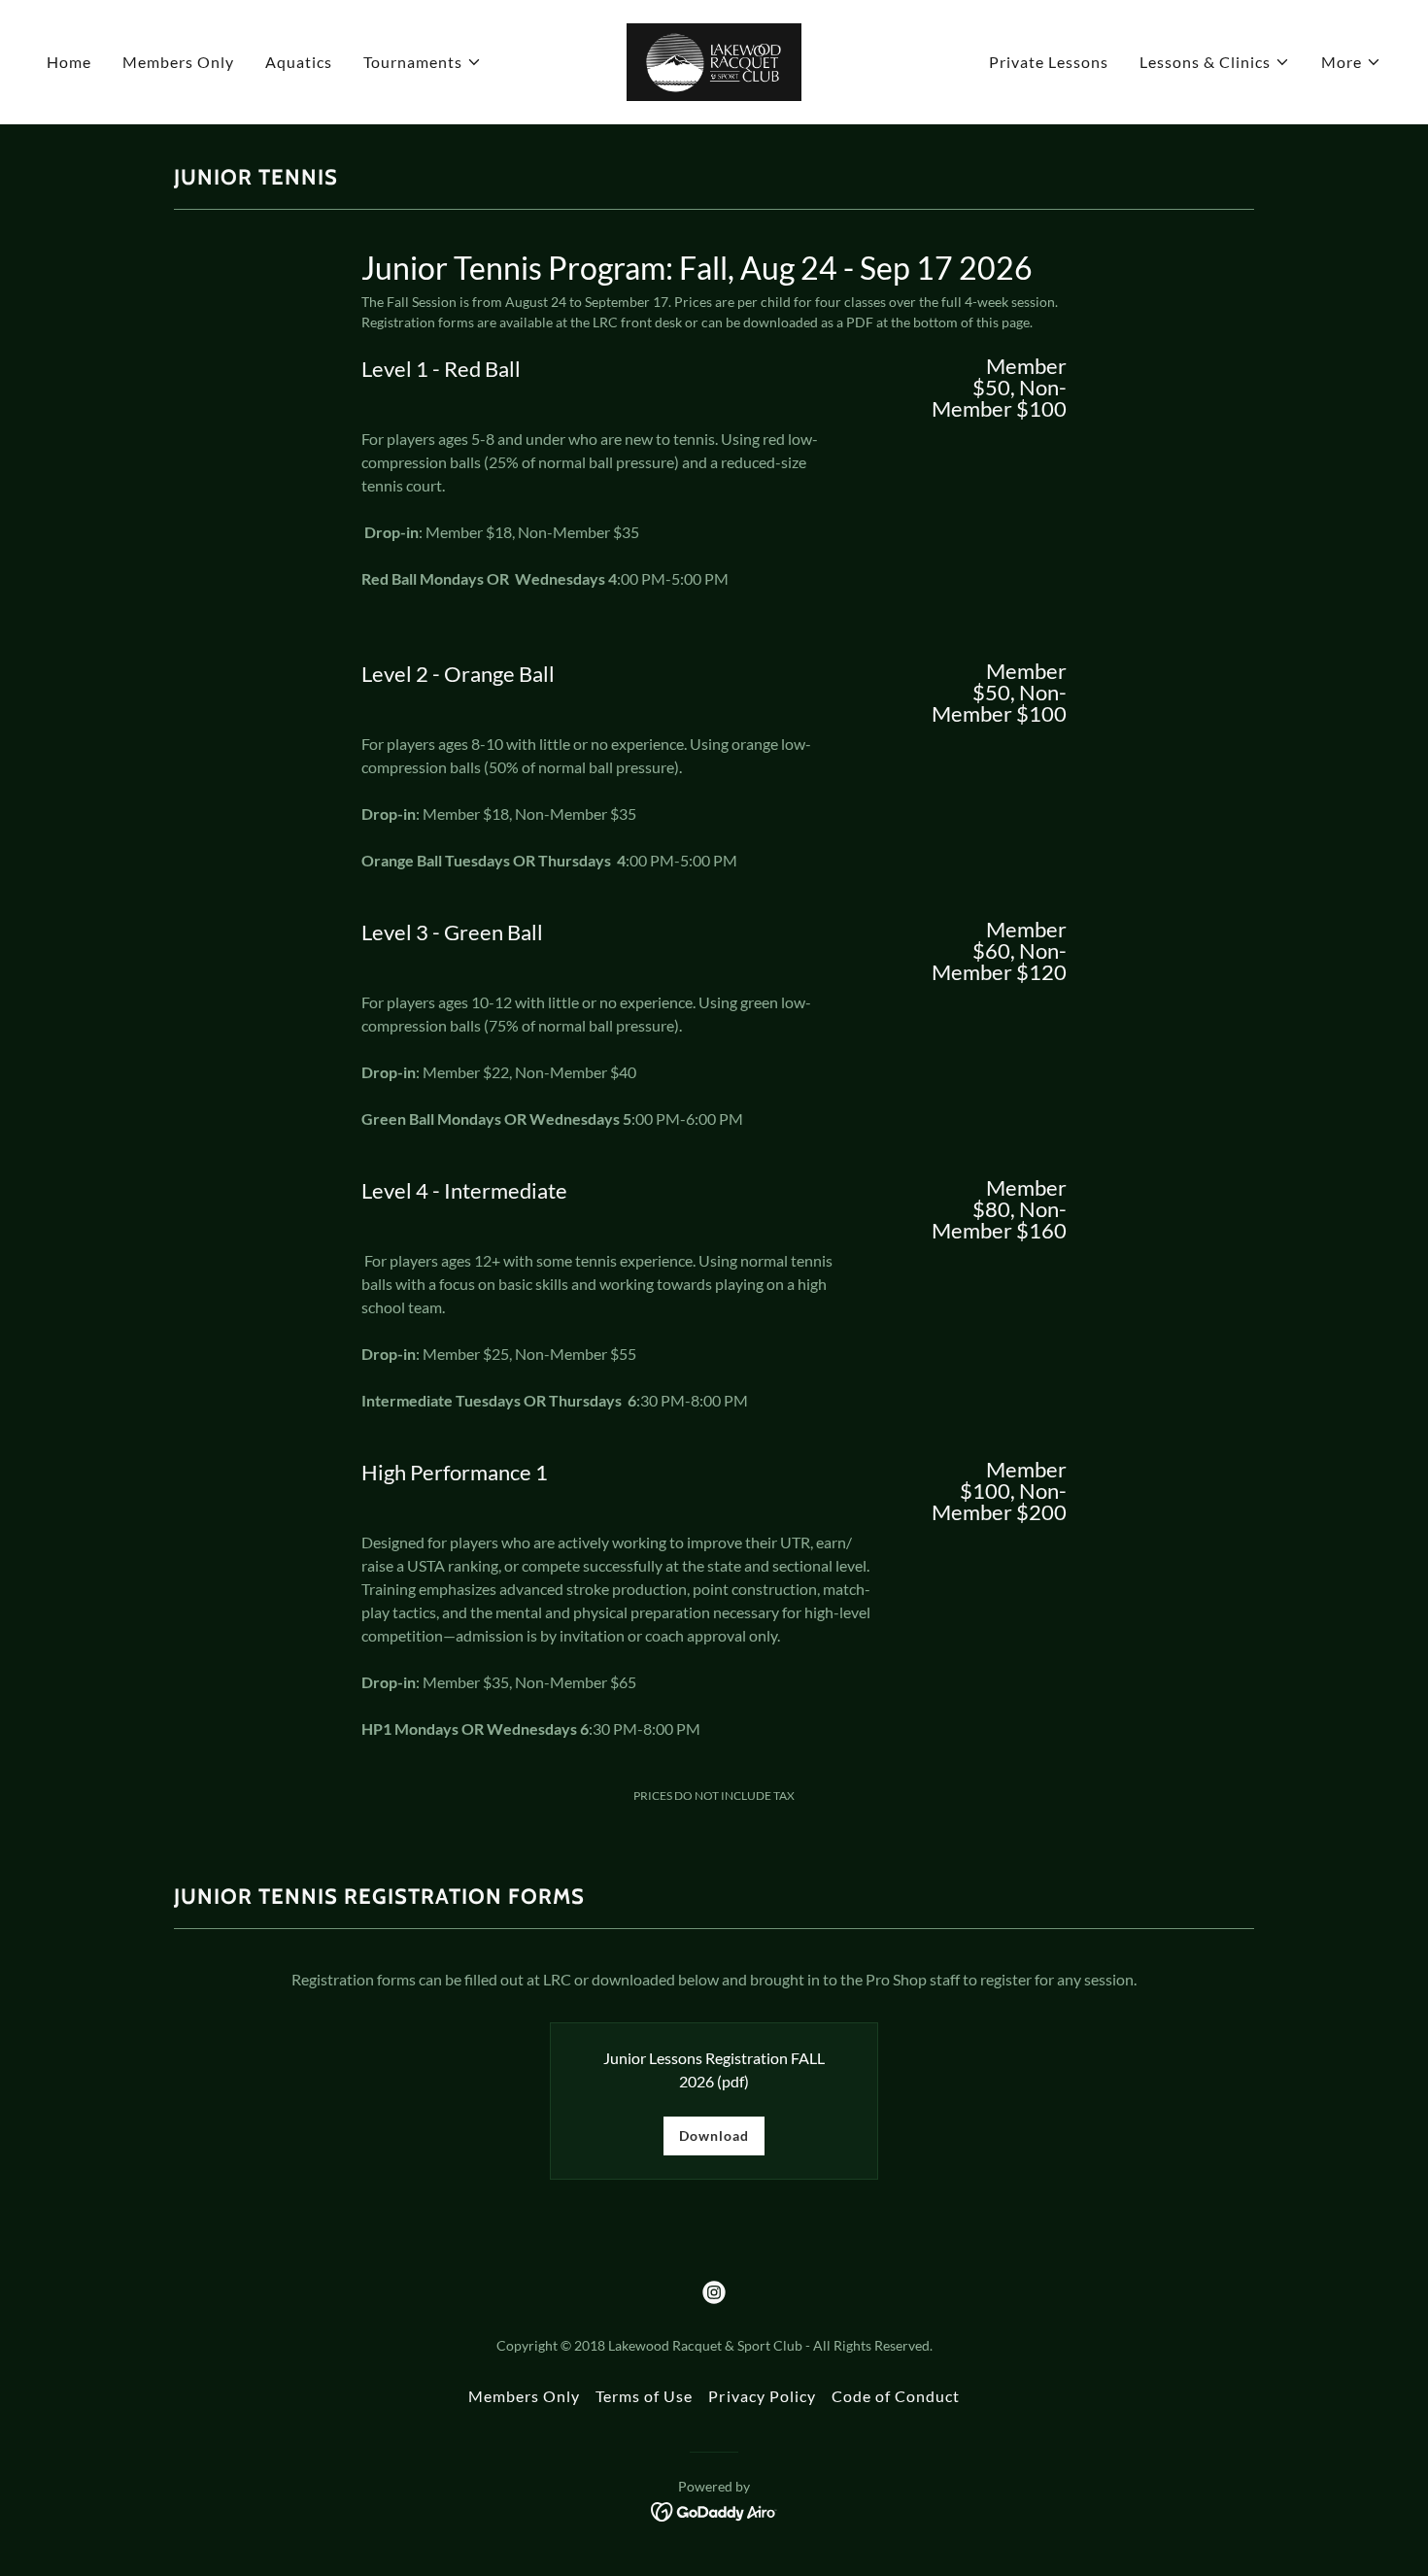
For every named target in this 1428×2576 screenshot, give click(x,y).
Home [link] (69, 62)
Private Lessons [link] (1049, 62)
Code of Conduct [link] (896, 2396)
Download (714, 2135)
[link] (714, 60)
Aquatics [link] (299, 62)
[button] (423, 62)
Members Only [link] (178, 62)
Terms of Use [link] (644, 2396)
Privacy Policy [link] (762, 2396)
